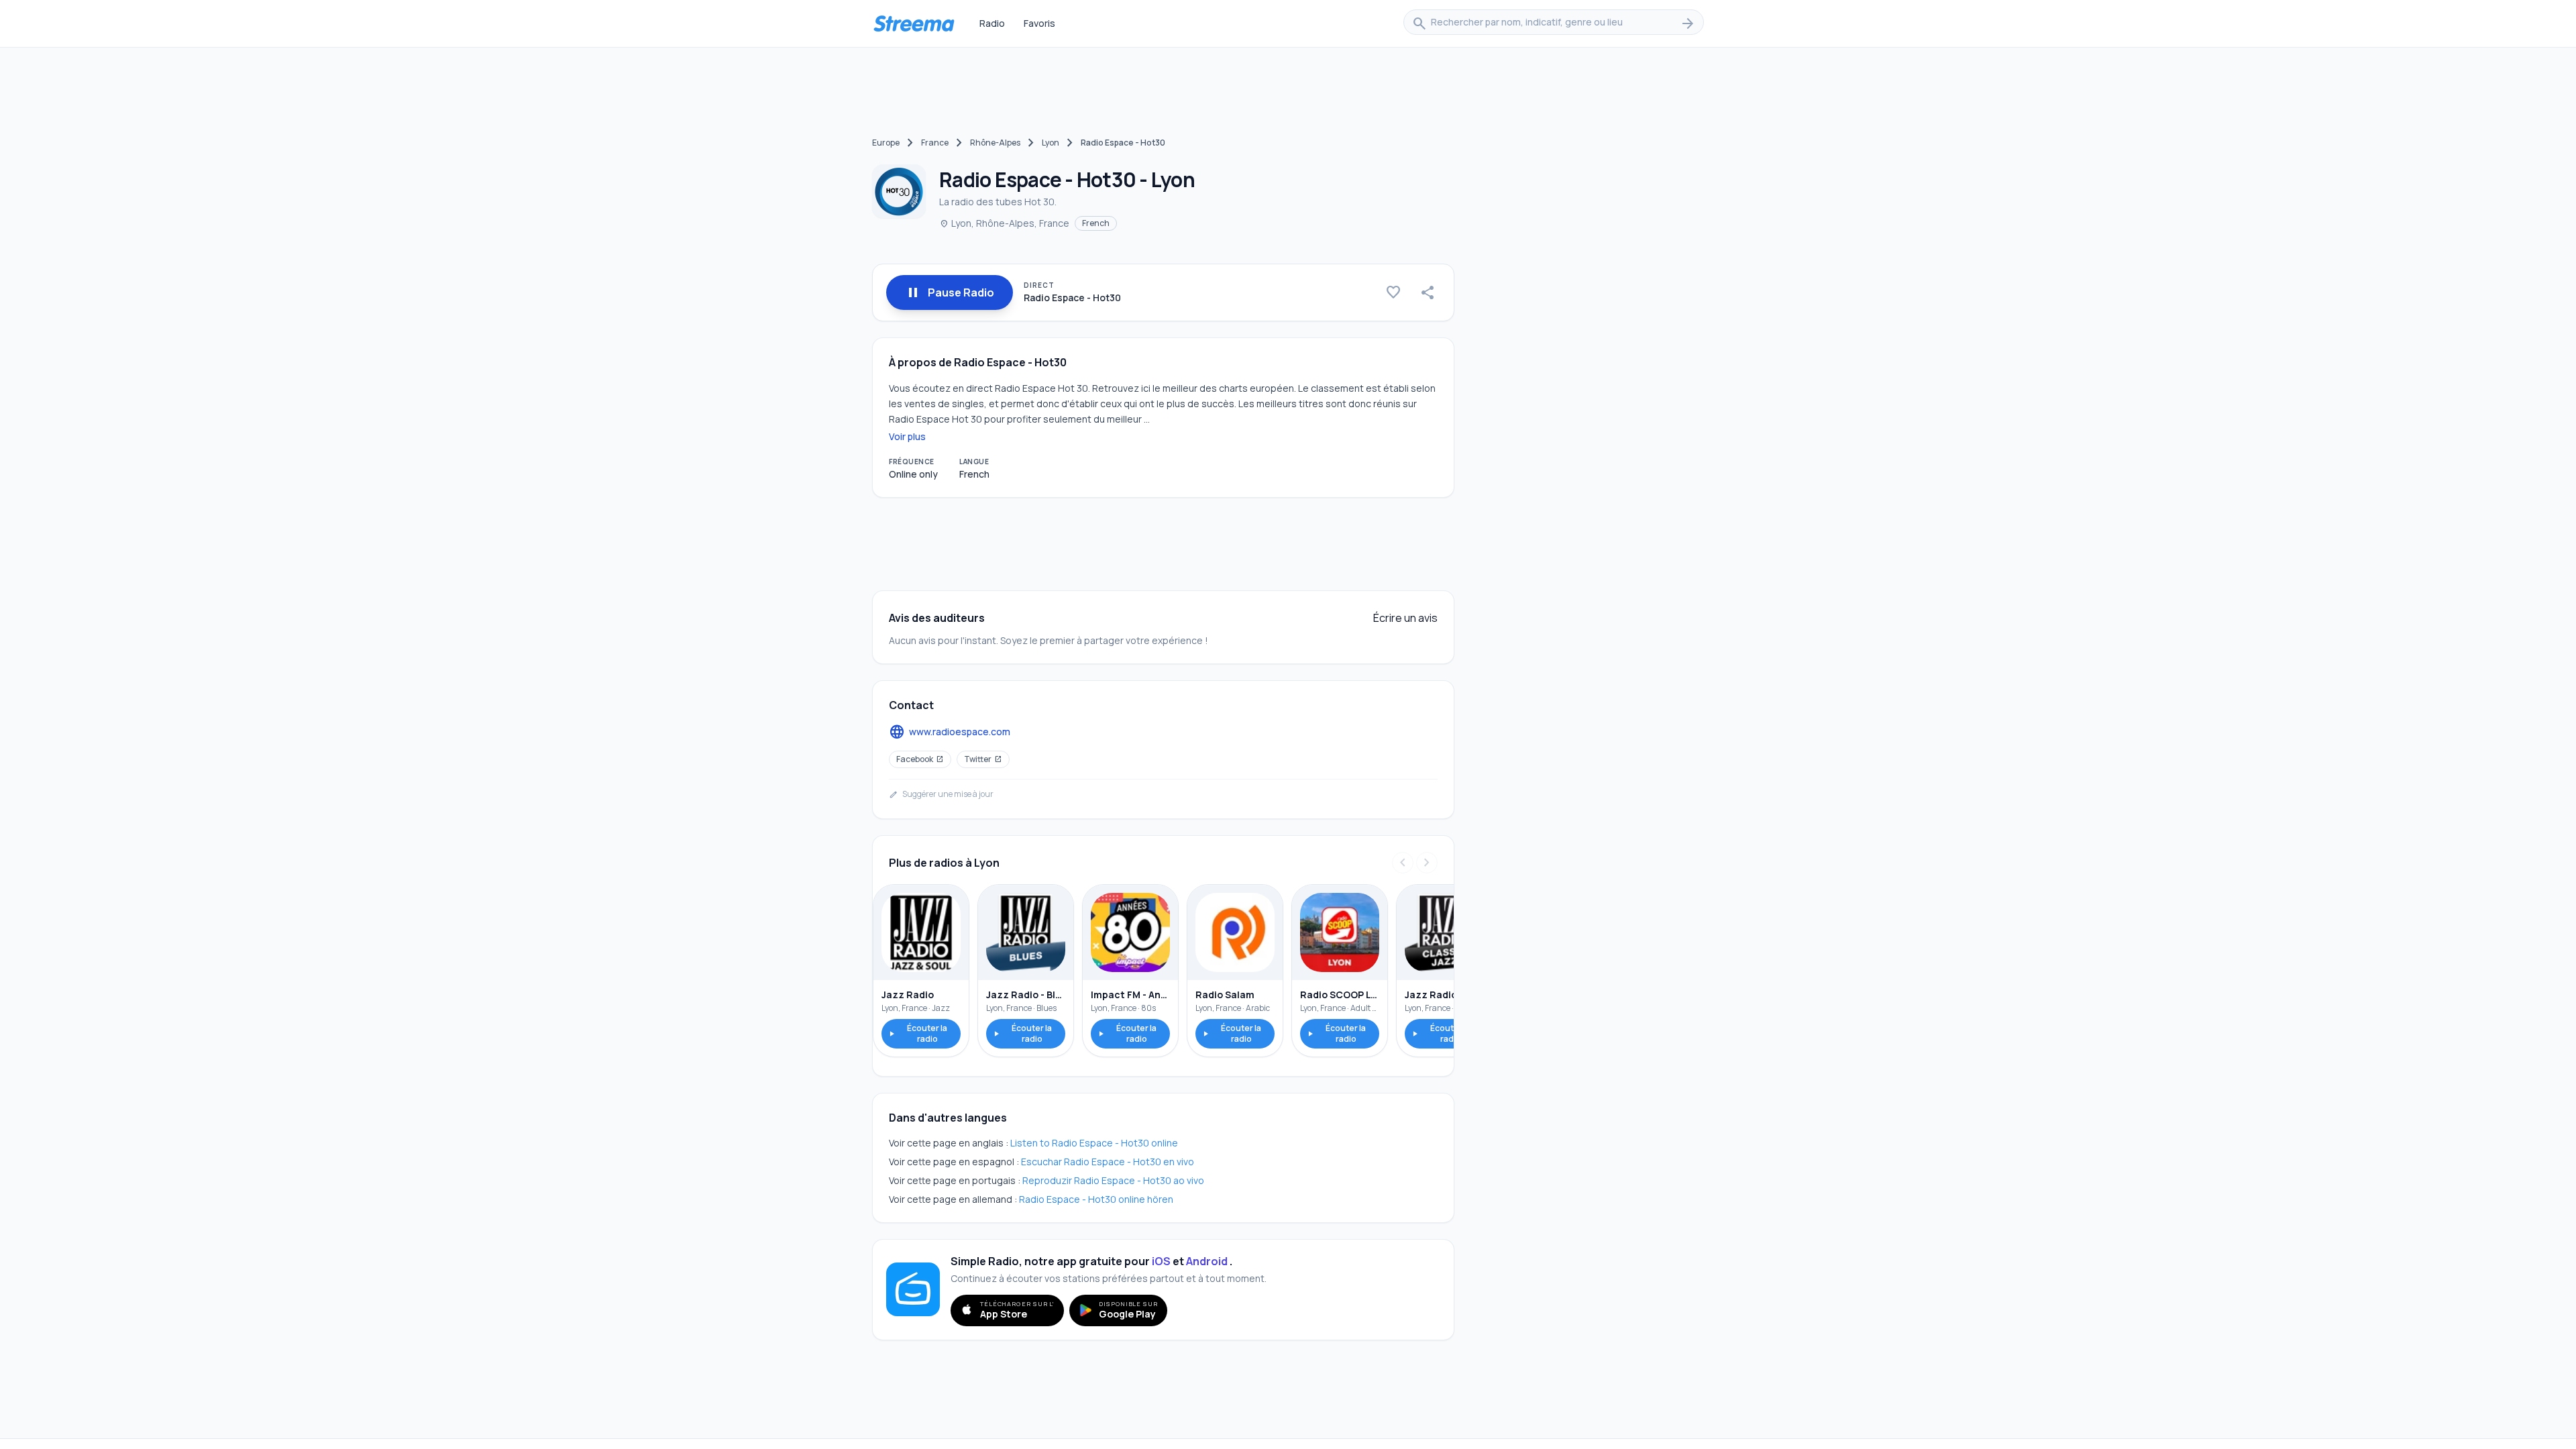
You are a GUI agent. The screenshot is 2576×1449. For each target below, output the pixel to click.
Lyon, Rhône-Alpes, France (1004, 223)
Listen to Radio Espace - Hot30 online (1094, 1143)
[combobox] (1554, 23)
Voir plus (907, 436)
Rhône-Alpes (995, 143)
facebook (920, 759)
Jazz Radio (908, 995)
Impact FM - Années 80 (1130, 995)
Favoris (1039, 23)
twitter (983, 759)
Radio (992, 23)
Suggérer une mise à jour (941, 794)
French (1096, 223)
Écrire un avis (1405, 618)
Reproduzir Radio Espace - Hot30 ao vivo (1113, 1180)
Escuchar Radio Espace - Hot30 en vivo (1108, 1162)
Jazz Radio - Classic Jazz (1444, 995)
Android (1207, 1261)
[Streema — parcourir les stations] (914, 23)
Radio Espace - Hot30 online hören (1096, 1199)
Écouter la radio (917, 1033)
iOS (1161, 1261)
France (935, 143)
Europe (886, 143)
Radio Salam (1225, 995)
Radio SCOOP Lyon (1340, 995)
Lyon (1051, 143)
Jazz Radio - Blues (1026, 995)
